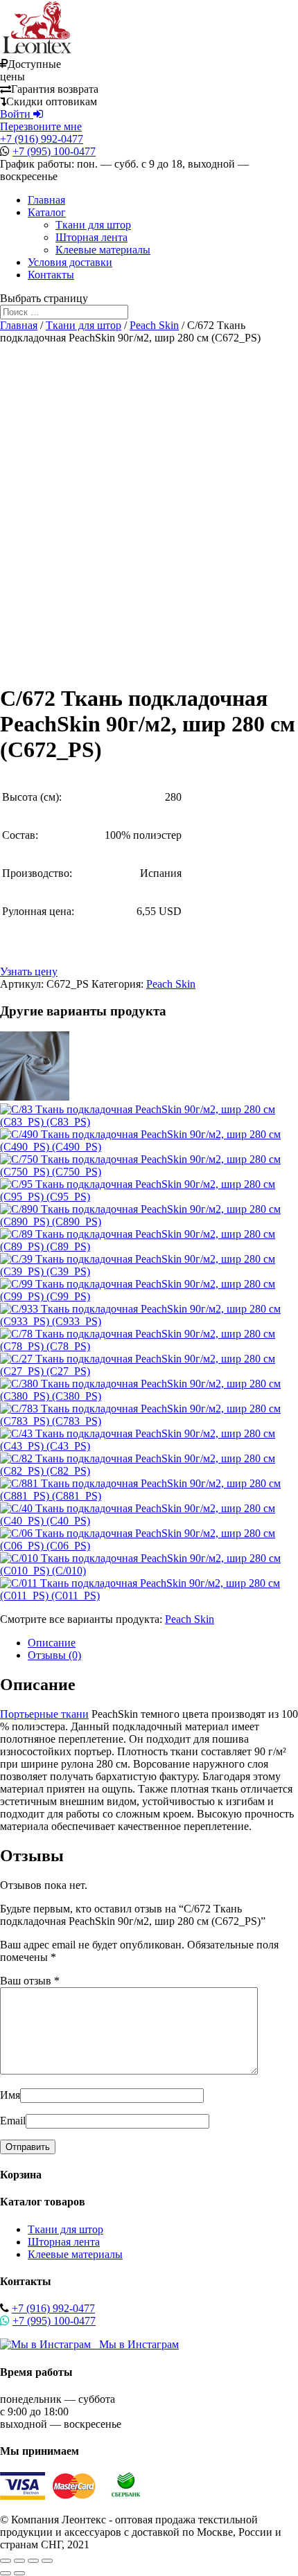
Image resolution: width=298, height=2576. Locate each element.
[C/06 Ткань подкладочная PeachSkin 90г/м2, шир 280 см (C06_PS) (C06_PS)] (149, 1546)
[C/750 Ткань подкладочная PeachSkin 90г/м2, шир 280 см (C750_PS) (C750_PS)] (149, 1172)
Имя (10, 2095)
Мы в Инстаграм (135, 2344)
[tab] (163, 1643)
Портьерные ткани (44, 1714)
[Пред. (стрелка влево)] (6, 2573)
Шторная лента (91, 237)
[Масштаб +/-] (47, 2561)
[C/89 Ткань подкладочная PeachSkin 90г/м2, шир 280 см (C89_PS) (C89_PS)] (149, 1246)
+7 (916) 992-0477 (42, 139)
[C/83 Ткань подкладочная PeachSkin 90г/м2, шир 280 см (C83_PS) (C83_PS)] (149, 1122)
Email (13, 2121)
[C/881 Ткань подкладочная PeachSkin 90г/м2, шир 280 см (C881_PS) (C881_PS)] (149, 1496)
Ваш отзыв (30, 1981)
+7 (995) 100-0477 (54, 151)
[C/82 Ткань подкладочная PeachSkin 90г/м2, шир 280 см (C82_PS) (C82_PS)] (149, 1471)
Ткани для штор (93, 225)
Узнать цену (29, 971)
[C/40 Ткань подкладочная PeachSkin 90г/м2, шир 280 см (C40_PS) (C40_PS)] (149, 1521)
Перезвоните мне (41, 126)
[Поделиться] (19, 2561)
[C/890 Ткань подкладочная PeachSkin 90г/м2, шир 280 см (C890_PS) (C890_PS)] (149, 1222)
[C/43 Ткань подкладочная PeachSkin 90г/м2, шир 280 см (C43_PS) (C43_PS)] (149, 1446)
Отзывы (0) (54, 1655)
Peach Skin (154, 325)
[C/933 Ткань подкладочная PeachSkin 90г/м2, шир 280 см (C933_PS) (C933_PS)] (149, 1321)
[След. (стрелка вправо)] (19, 2573)
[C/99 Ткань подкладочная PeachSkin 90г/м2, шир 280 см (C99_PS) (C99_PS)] (149, 1296)
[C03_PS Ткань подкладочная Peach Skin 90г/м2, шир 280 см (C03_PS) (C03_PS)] (35, 1097)
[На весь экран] (33, 2561)
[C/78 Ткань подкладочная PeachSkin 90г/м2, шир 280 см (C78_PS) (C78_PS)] (149, 1346)
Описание (52, 1643)
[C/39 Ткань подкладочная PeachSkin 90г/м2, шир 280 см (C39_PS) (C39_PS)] (149, 1271)
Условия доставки (70, 262)
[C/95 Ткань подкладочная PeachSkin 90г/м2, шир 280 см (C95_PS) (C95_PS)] (149, 1197)
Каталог (47, 212)
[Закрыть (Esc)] (6, 2561)
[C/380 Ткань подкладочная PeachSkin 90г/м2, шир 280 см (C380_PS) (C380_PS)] (149, 1396)
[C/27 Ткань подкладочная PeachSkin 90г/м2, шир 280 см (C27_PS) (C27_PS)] (149, 1371)
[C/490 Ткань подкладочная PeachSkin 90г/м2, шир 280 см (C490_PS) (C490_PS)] (149, 1147)
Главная (46, 200)
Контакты (51, 275)
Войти (17, 114)
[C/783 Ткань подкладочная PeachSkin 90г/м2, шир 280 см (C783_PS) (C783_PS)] (149, 1421)
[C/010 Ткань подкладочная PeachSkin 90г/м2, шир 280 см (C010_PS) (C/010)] (149, 1571)
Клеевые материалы (103, 250)
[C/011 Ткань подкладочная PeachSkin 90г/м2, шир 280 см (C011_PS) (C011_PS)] (149, 1596)
